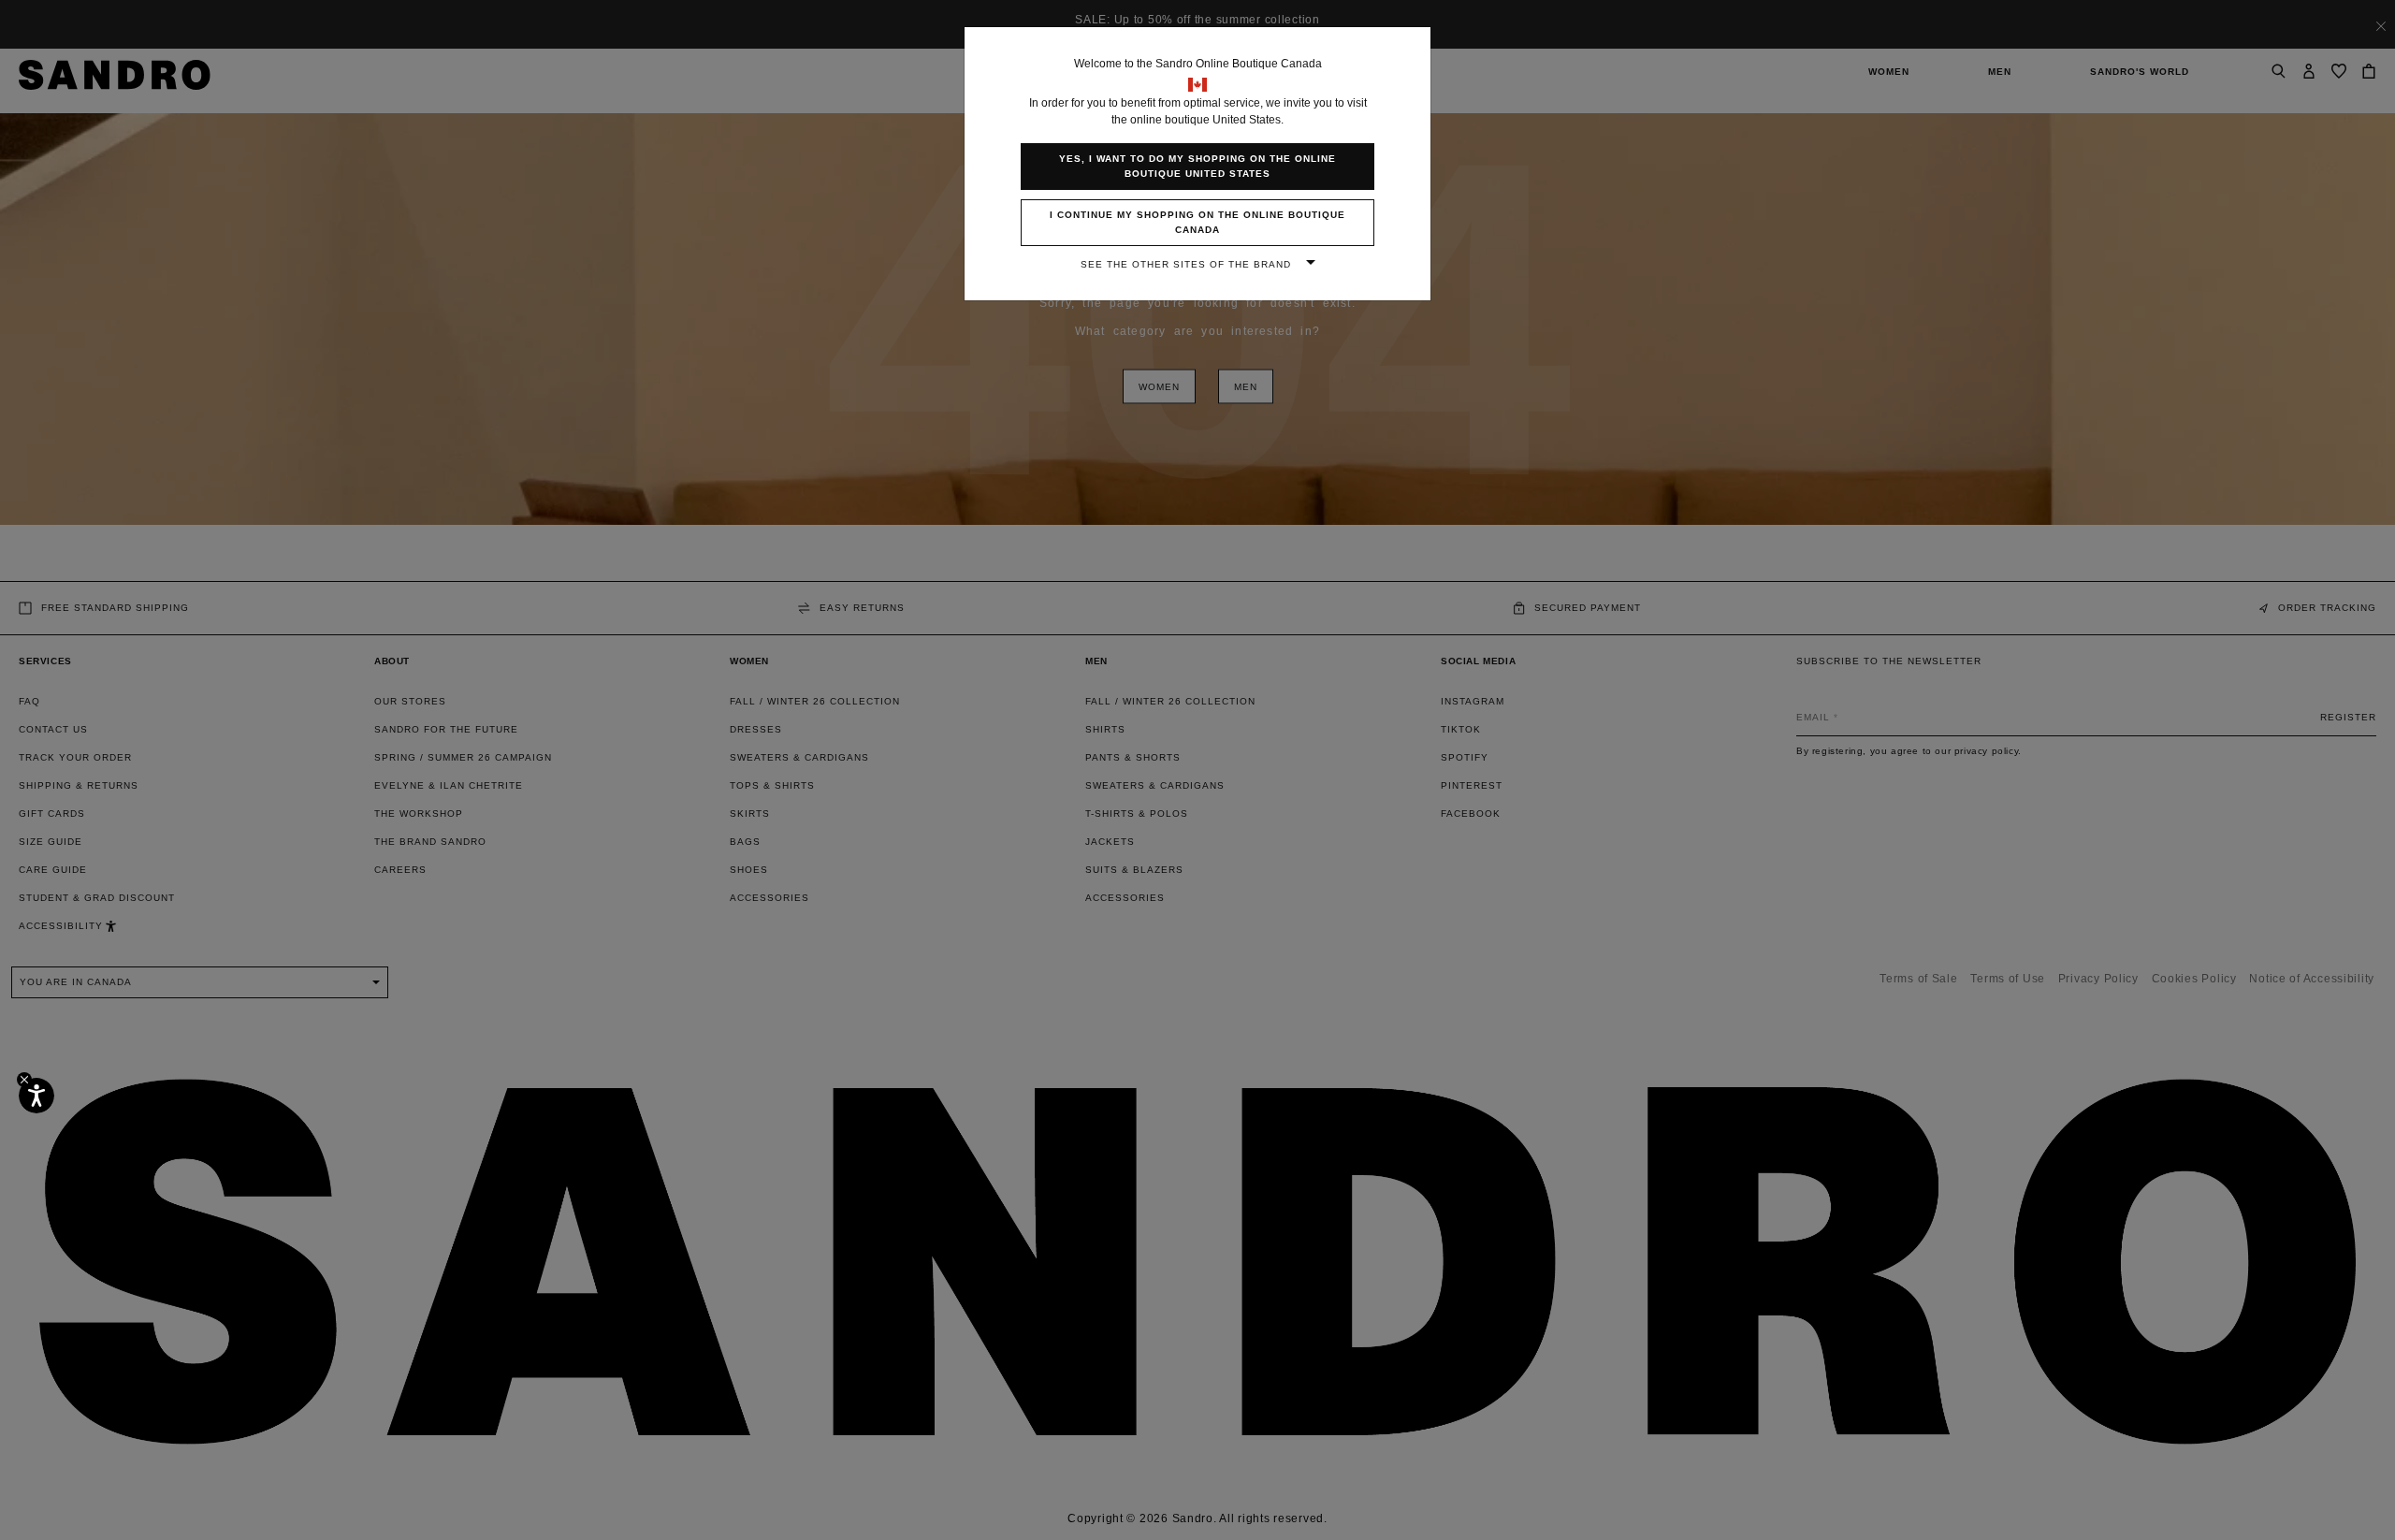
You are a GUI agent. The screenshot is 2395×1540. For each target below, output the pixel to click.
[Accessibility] (36, 1096)
